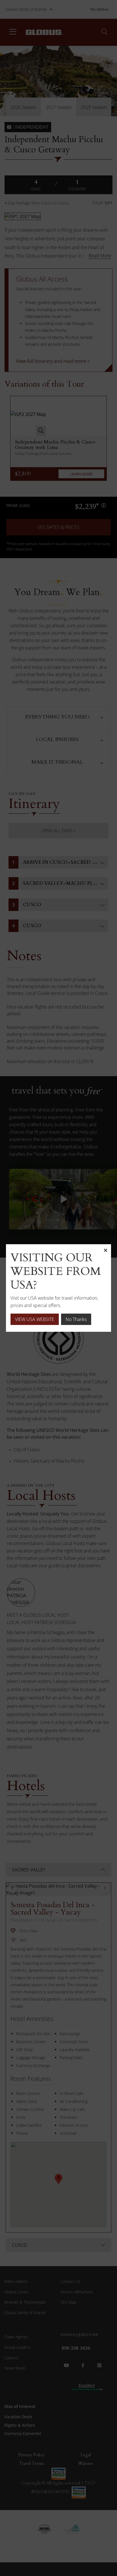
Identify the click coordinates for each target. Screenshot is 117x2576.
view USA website (35, 1319)
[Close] (105, 1250)
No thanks (76, 1319)
